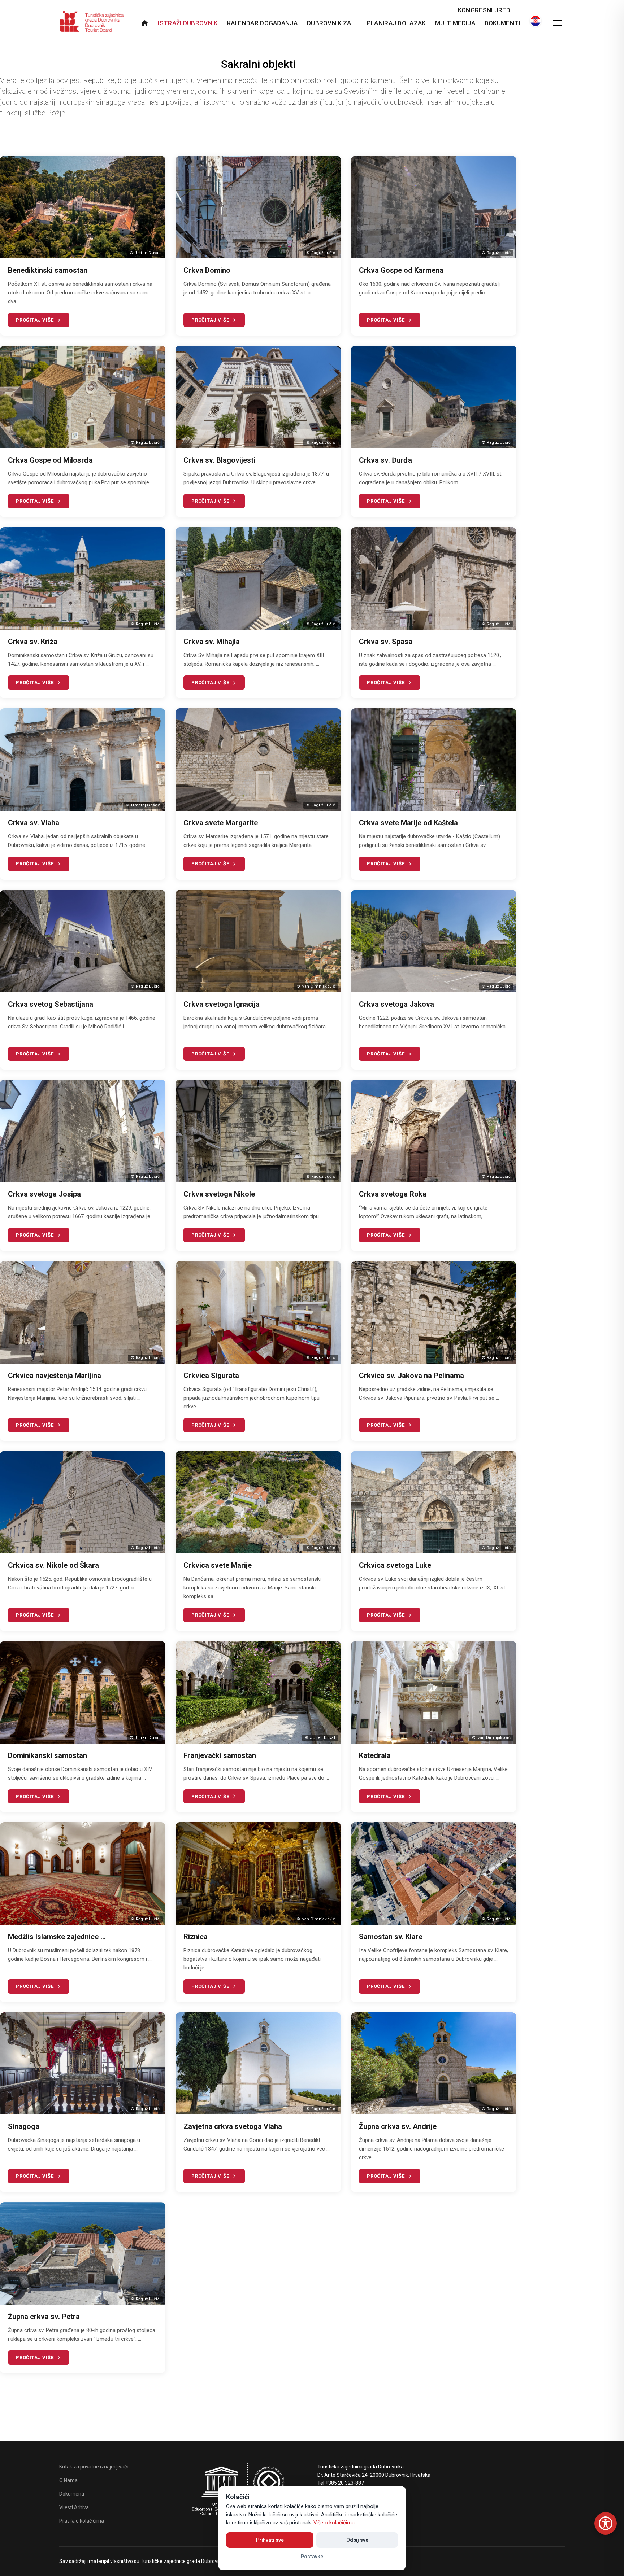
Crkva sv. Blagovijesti (219, 460)
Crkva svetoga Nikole (219, 1194)
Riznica (196, 1937)
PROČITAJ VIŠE (35, 320)
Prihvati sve (270, 2540)
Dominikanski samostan (47, 1755)
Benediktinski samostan (48, 270)
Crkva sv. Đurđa (385, 460)
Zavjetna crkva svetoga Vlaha (233, 2126)
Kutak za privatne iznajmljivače (94, 2467)
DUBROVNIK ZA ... (332, 23)
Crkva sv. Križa (33, 642)
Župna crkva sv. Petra (44, 2317)
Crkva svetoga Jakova (396, 1004)
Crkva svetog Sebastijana (51, 1004)
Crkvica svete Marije (218, 1565)
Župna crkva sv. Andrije (398, 2126)
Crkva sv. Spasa (386, 642)
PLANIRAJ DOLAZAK (396, 23)
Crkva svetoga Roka (393, 1194)
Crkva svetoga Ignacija (222, 1004)
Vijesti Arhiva (74, 2507)
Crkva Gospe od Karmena (401, 270)
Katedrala (375, 1755)
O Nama (68, 2480)
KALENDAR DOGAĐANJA (262, 23)
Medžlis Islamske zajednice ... (57, 1937)
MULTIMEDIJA (455, 23)
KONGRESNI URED (484, 10)
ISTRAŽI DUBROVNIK (188, 23)
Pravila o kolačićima (82, 2521)
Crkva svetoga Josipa (44, 1194)
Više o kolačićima (334, 2523)
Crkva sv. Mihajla (212, 642)
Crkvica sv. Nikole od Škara (53, 1565)
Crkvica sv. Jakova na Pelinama (411, 1376)
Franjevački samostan (220, 1755)
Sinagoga (24, 2126)
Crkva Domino (207, 270)
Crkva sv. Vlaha (34, 823)
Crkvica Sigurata (211, 1376)
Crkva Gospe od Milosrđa (50, 460)
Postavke (312, 2557)
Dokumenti (502, 23)
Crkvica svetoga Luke (395, 1565)
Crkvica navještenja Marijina (55, 1376)
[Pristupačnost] (606, 2523)
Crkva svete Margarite (221, 823)
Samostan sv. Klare (391, 1937)
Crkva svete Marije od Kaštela (408, 823)
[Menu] (557, 23)
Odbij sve (357, 2540)
